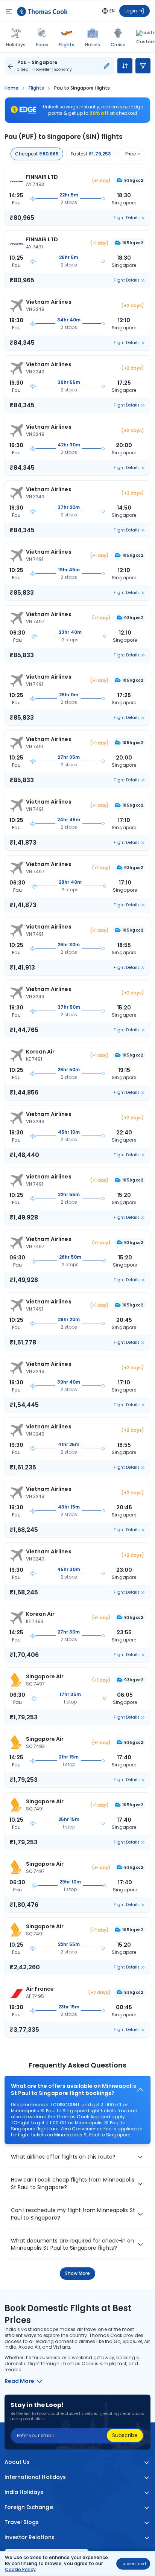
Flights (66, 44)
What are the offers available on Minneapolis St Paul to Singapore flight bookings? (74, 2090)
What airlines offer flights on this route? (63, 2157)
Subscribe (125, 2435)
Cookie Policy (20, 2569)
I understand (133, 2564)
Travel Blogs (22, 2522)
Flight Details (127, 218)
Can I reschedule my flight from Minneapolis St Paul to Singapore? (73, 2214)
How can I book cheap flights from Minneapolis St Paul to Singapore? (73, 2184)
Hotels (93, 45)
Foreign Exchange (29, 2507)
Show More (78, 2273)
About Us (17, 2462)
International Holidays (35, 2477)
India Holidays (24, 2492)
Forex (42, 45)
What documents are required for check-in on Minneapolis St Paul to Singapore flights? (73, 2245)
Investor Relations (30, 2537)
